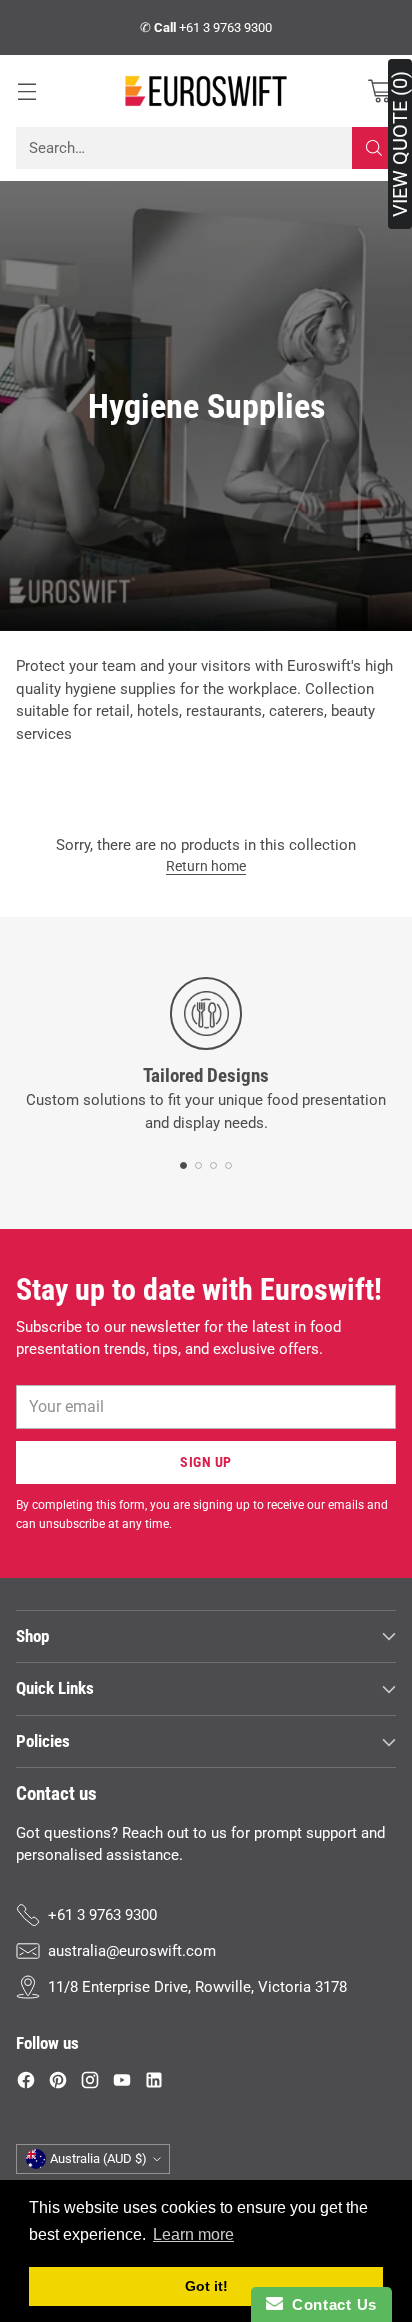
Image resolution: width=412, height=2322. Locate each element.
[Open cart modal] (379, 91)
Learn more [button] (193, 2234)
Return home (206, 866)
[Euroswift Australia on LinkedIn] (154, 2083)
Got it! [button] (206, 2286)
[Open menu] (26, 91)
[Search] (374, 148)
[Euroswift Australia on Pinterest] (58, 2083)
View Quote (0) (400, 144)
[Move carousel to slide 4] (228, 1165)
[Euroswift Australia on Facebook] (26, 2083)
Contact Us (330, 2304)
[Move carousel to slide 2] (198, 1165)
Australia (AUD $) (98, 2158)
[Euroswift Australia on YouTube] (122, 2083)
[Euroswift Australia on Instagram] (90, 2083)
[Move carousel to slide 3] (213, 1165)
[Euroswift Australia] (206, 91)
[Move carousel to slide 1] (183, 1165)
